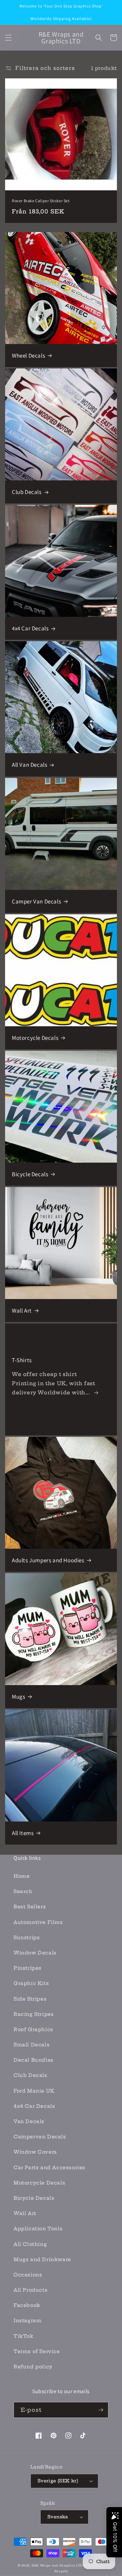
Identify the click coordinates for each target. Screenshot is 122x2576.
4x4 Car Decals (30, 628)
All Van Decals (29, 765)
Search (23, 1891)
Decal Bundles (34, 2060)
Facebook (27, 2305)
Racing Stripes (34, 2014)
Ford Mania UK (34, 2091)
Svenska (58, 2517)
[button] (8, 38)
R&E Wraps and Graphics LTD (57, 2565)
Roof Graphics (33, 2029)
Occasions (28, 2275)
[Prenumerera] (101, 2410)
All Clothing (30, 2244)
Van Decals (29, 2121)
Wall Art (22, 1311)
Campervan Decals (40, 2137)
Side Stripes (30, 1999)
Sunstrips (27, 1938)
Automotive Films (38, 1922)
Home (22, 1876)
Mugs (18, 1697)
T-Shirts (22, 1360)
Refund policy (33, 2367)
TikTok (24, 2336)
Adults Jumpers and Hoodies (48, 1560)
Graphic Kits (31, 1983)
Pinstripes (28, 1968)
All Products (30, 2290)
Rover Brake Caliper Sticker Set (41, 201)
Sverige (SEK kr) (58, 2481)
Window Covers (35, 2152)
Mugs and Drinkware (42, 2259)
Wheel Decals (28, 356)
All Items (23, 1833)
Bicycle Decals (30, 1174)
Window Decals (35, 1953)
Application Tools (38, 2229)
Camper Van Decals (36, 901)
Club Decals (27, 492)
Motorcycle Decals (35, 1038)
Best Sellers (30, 1907)
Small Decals (32, 2045)
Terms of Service (37, 2351)
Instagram (27, 2321)
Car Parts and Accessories (49, 2168)
